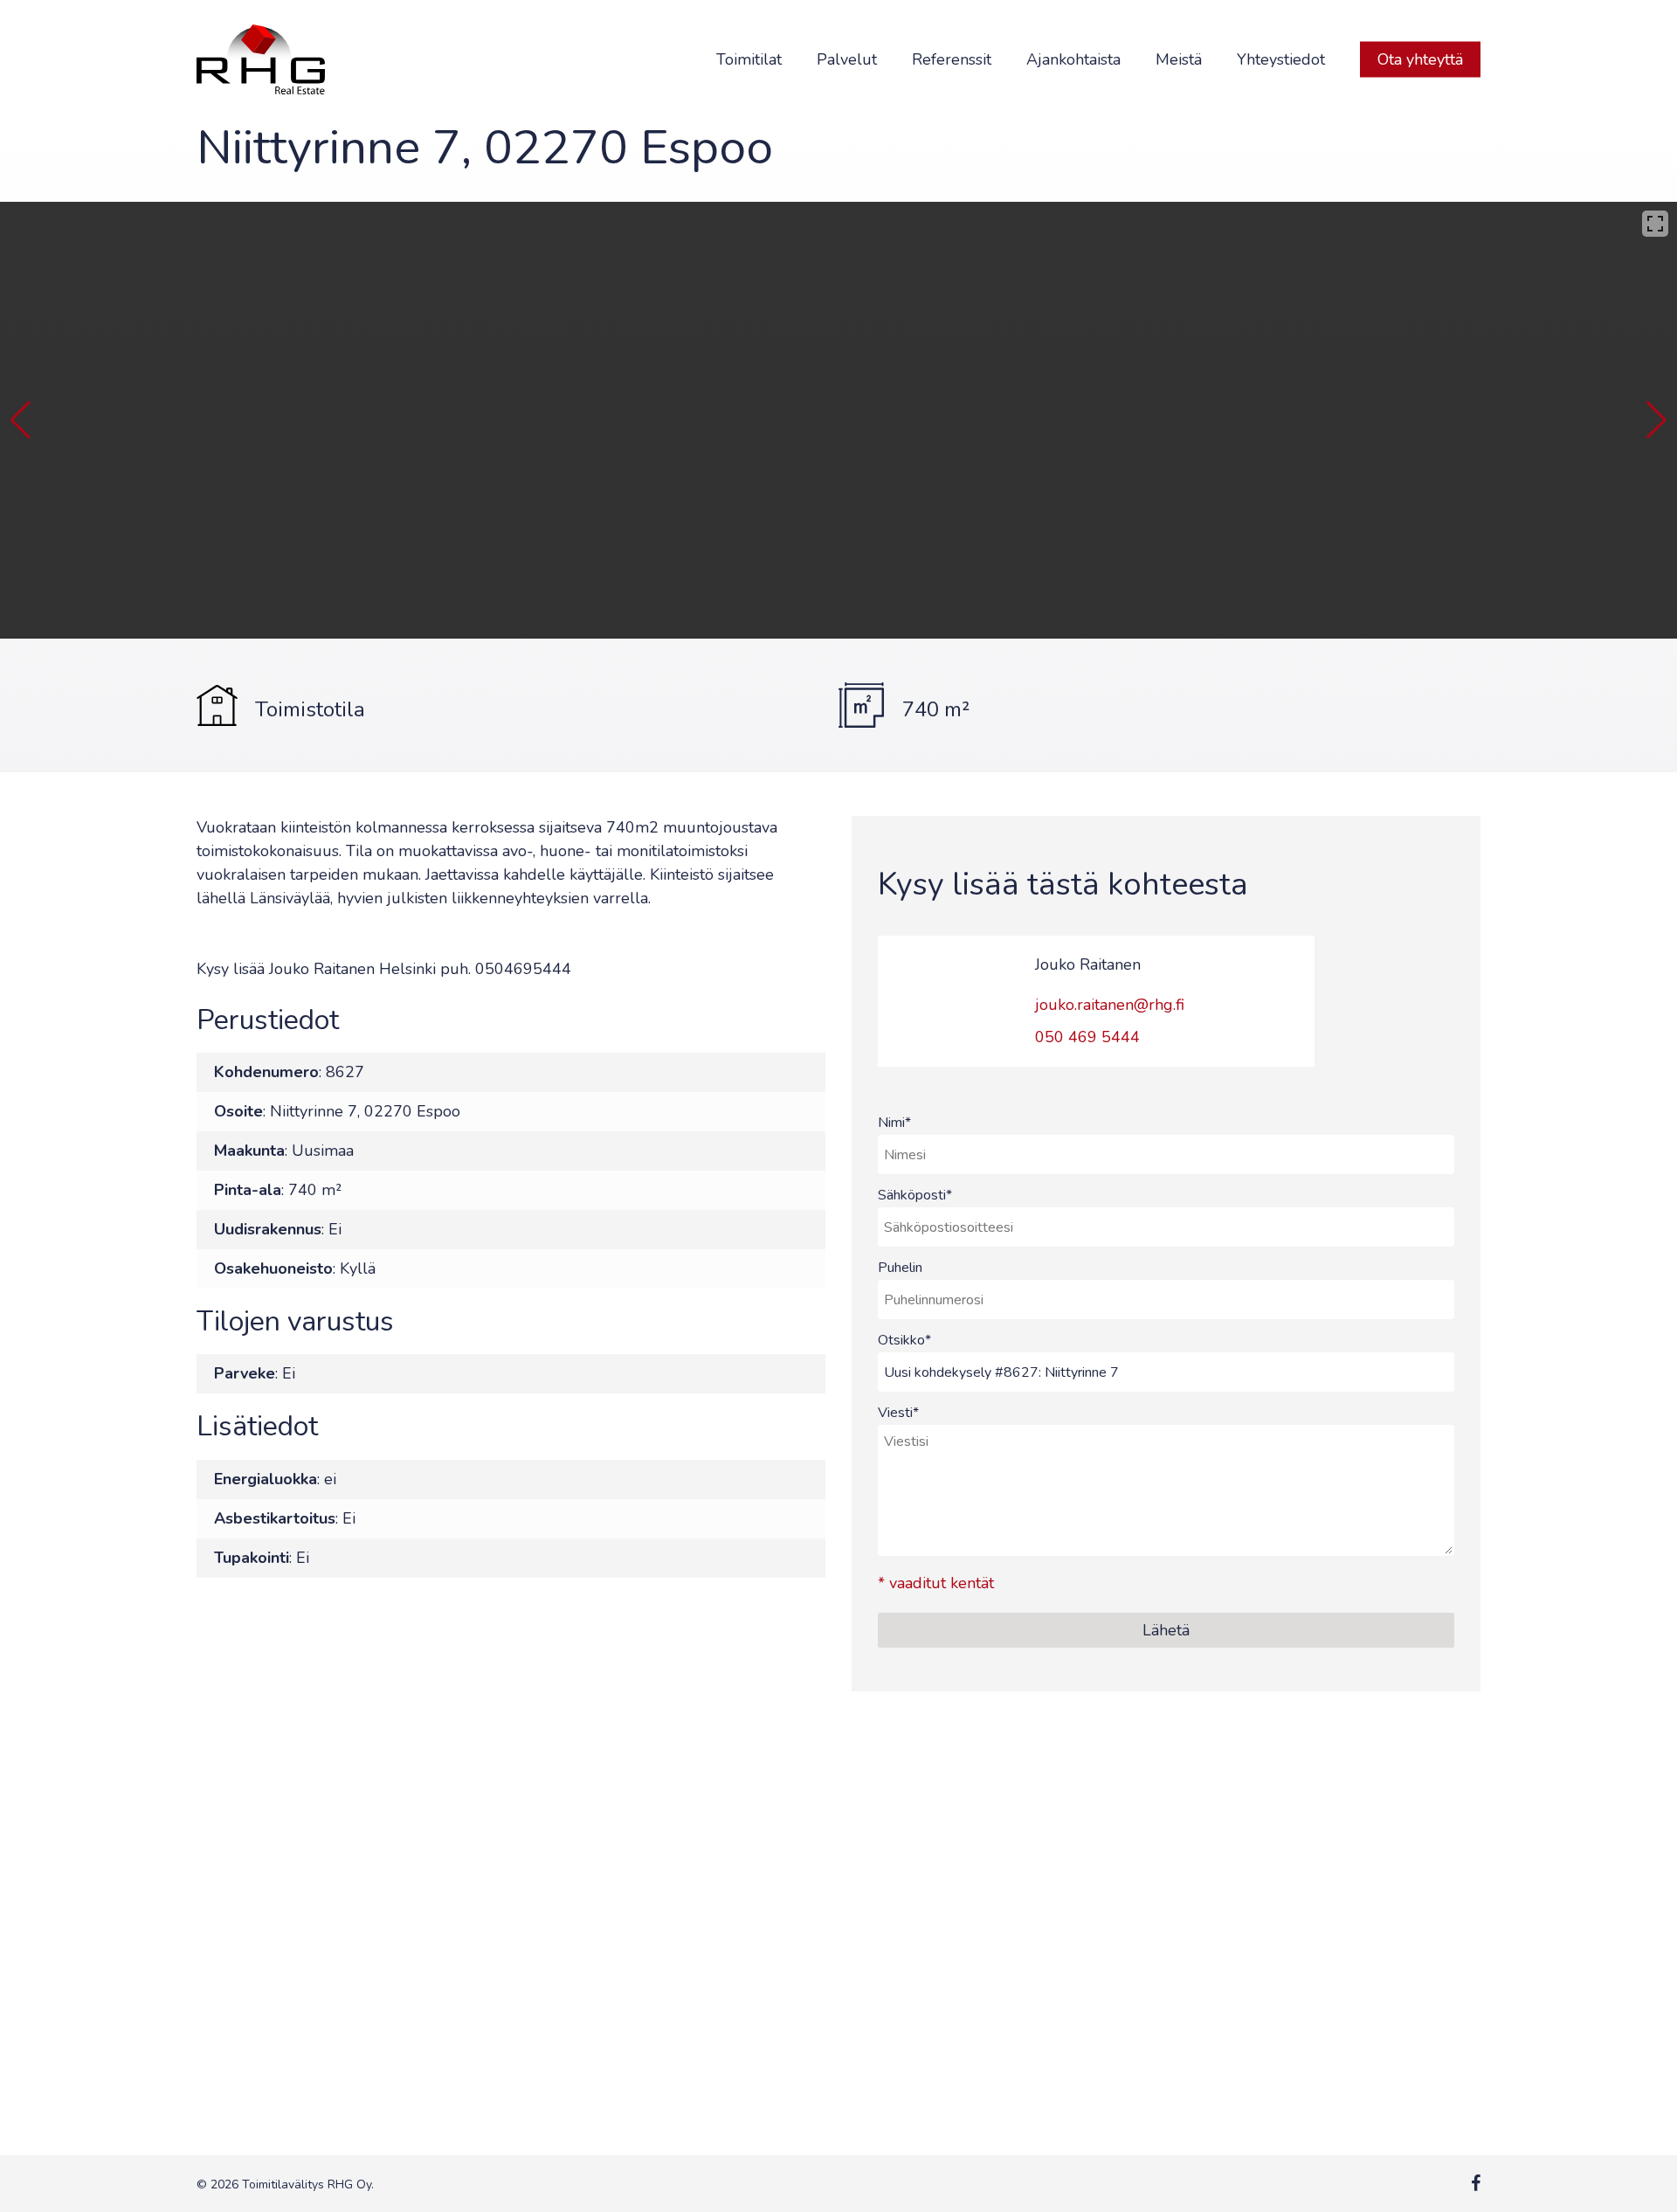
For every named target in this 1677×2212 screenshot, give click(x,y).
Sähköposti (915, 1195)
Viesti (898, 1413)
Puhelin (900, 1268)
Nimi (894, 1123)
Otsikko (904, 1340)
